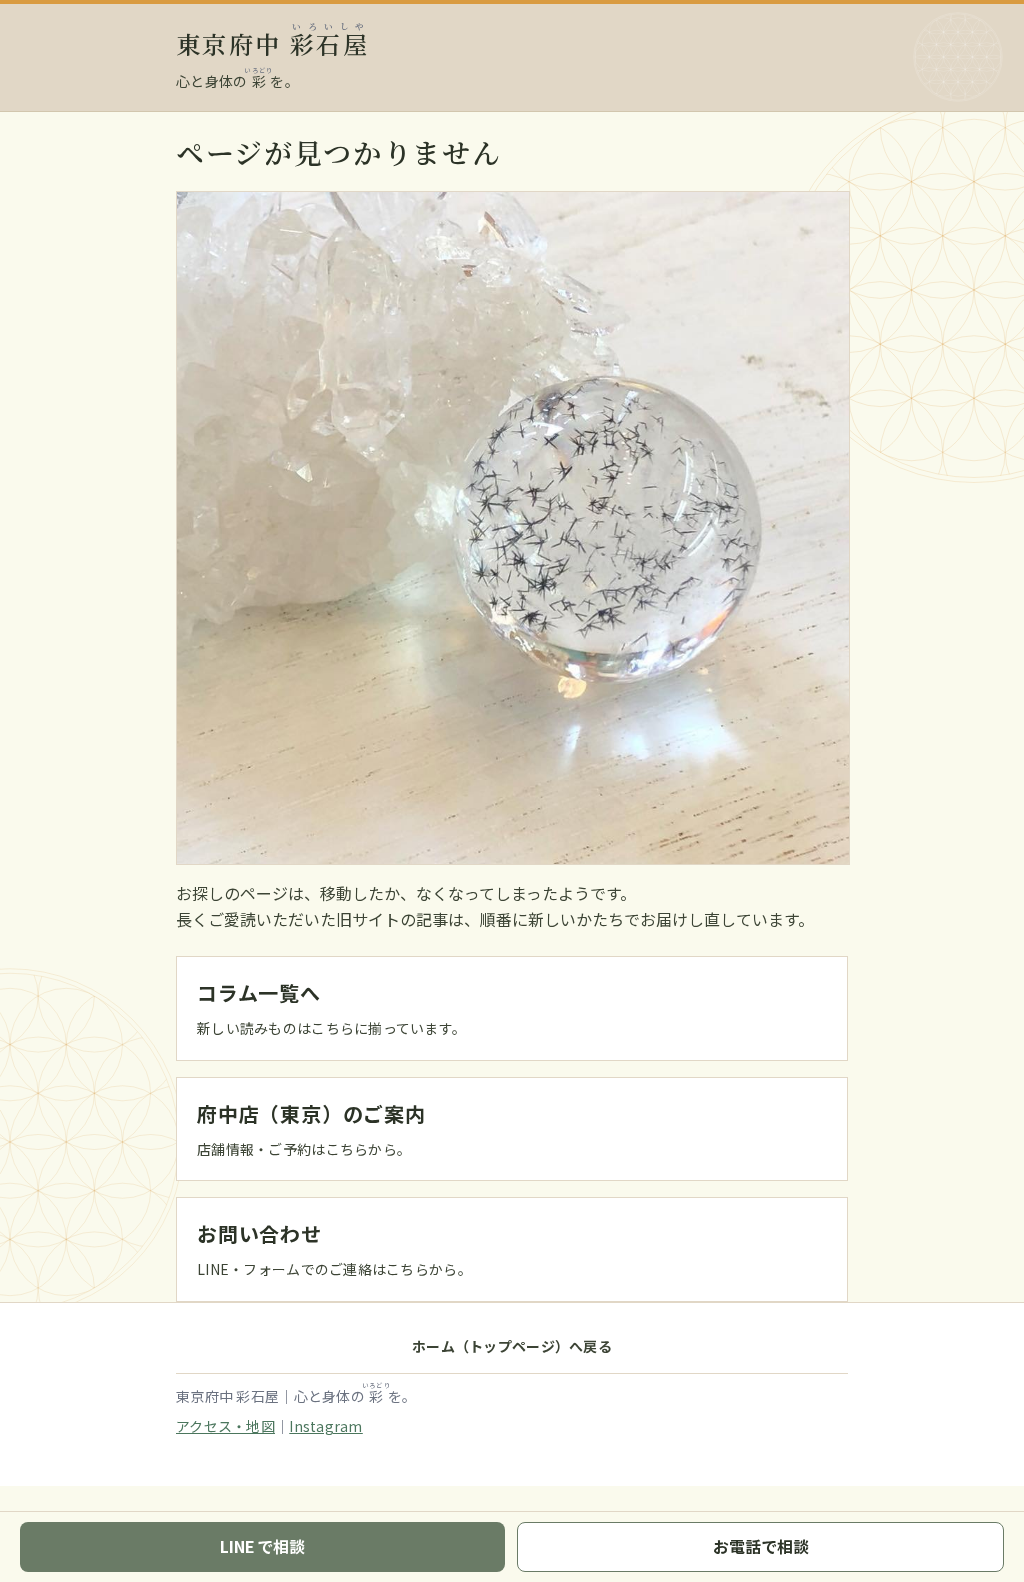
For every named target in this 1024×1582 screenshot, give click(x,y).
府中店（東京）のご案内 (311, 1113)
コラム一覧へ (259, 992)
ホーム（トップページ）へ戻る (512, 1346)
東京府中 (272, 43)
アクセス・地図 (225, 1426)
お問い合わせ (259, 1233)
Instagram (326, 1426)
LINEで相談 (262, 1546)
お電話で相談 (761, 1546)
